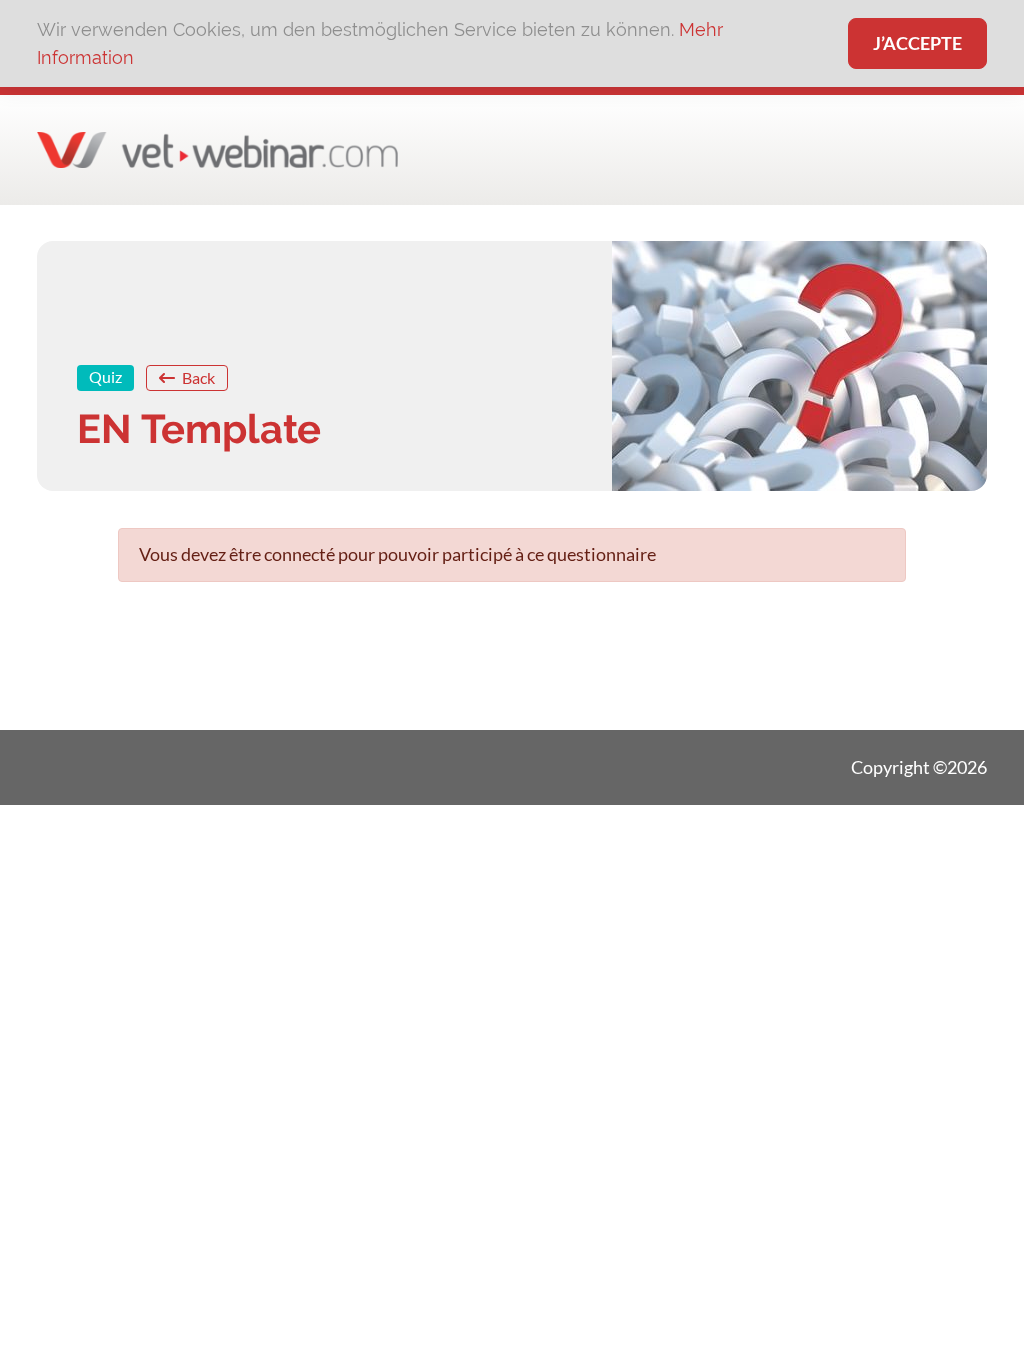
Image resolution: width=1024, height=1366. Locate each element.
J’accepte (917, 43)
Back (197, 377)
